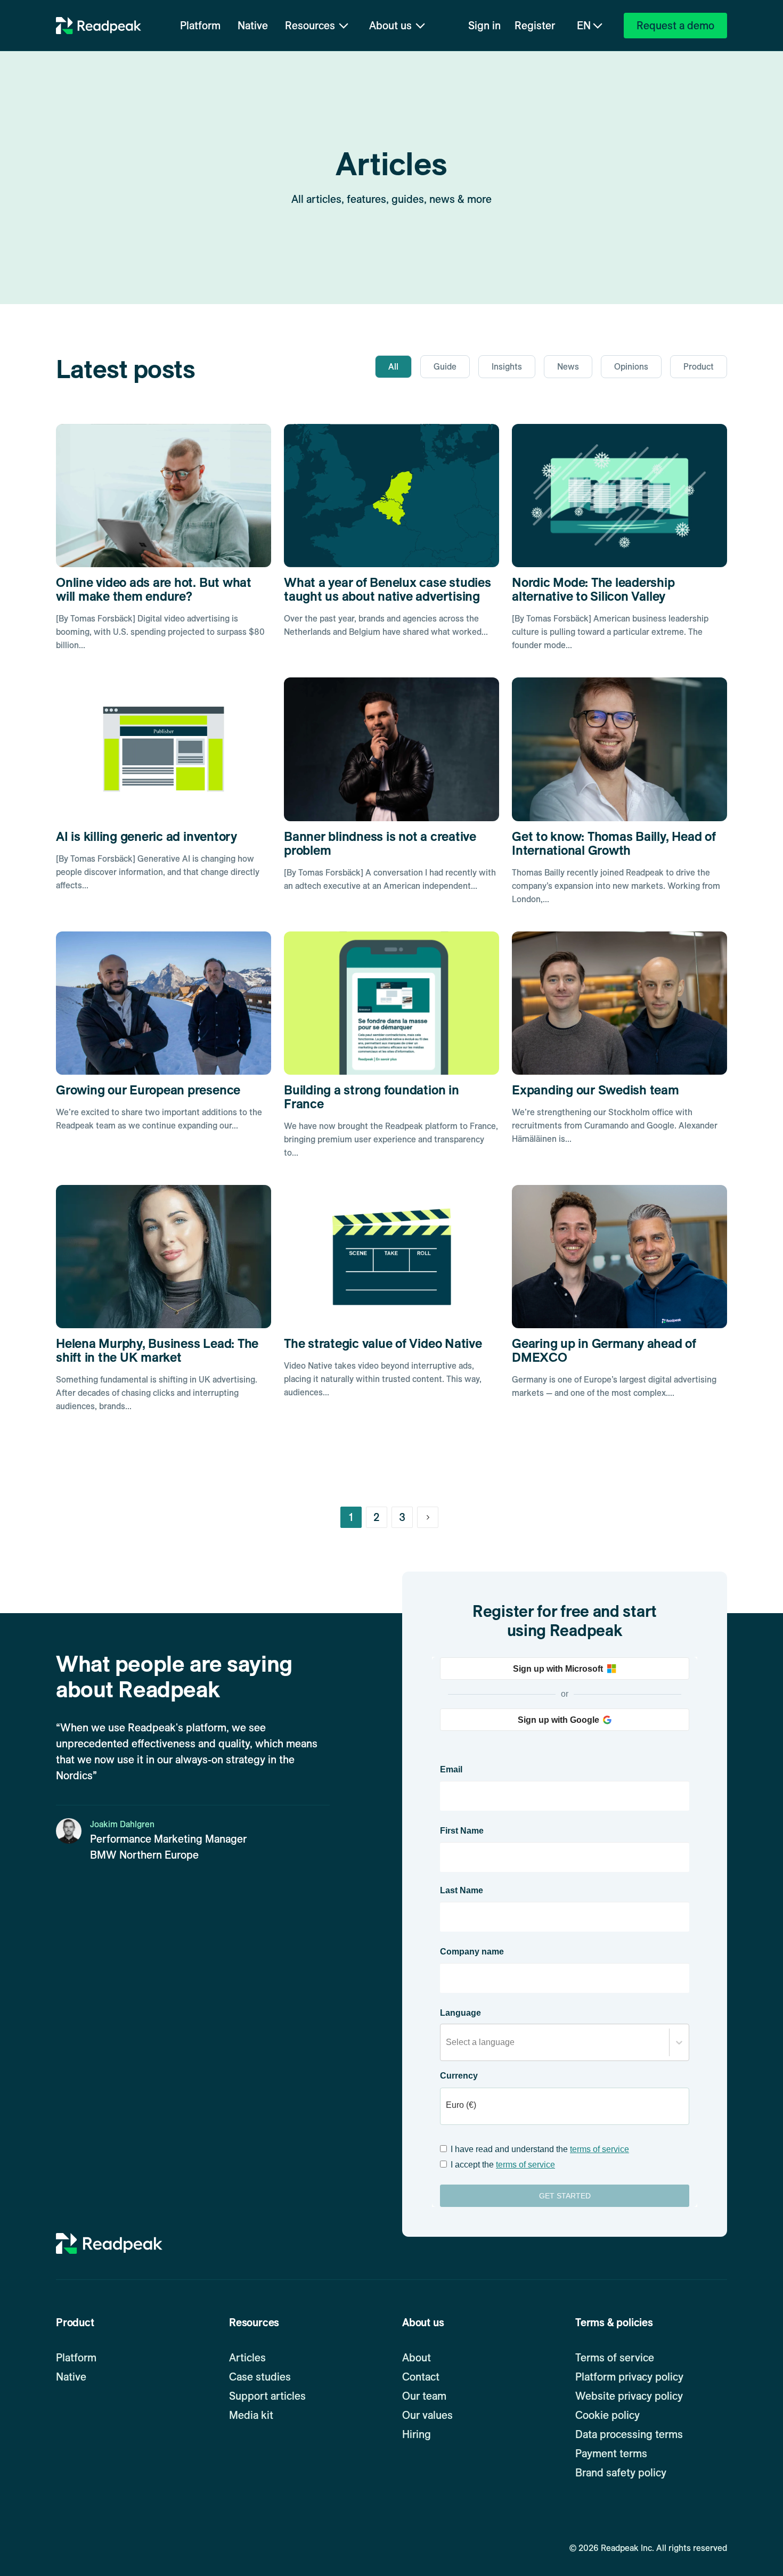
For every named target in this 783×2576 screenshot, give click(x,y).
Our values (427, 2415)
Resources (310, 26)
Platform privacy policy (629, 2377)
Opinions (631, 367)
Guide (445, 367)
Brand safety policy (621, 2473)
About (417, 2358)
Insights (507, 367)
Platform (200, 26)
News (568, 367)
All (393, 367)
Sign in (484, 26)
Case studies (260, 2377)
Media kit (251, 2415)
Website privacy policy (629, 2396)
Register (535, 26)
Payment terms (611, 2454)
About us (390, 26)
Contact (421, 2377)
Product (699, 367)
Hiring (417, 2434)
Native (253, 26)
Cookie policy (607, 2415)
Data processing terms (629, 2434)
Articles (247, 2358)
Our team (424, 2396)
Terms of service (615, 2358)
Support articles (267, 2396)
